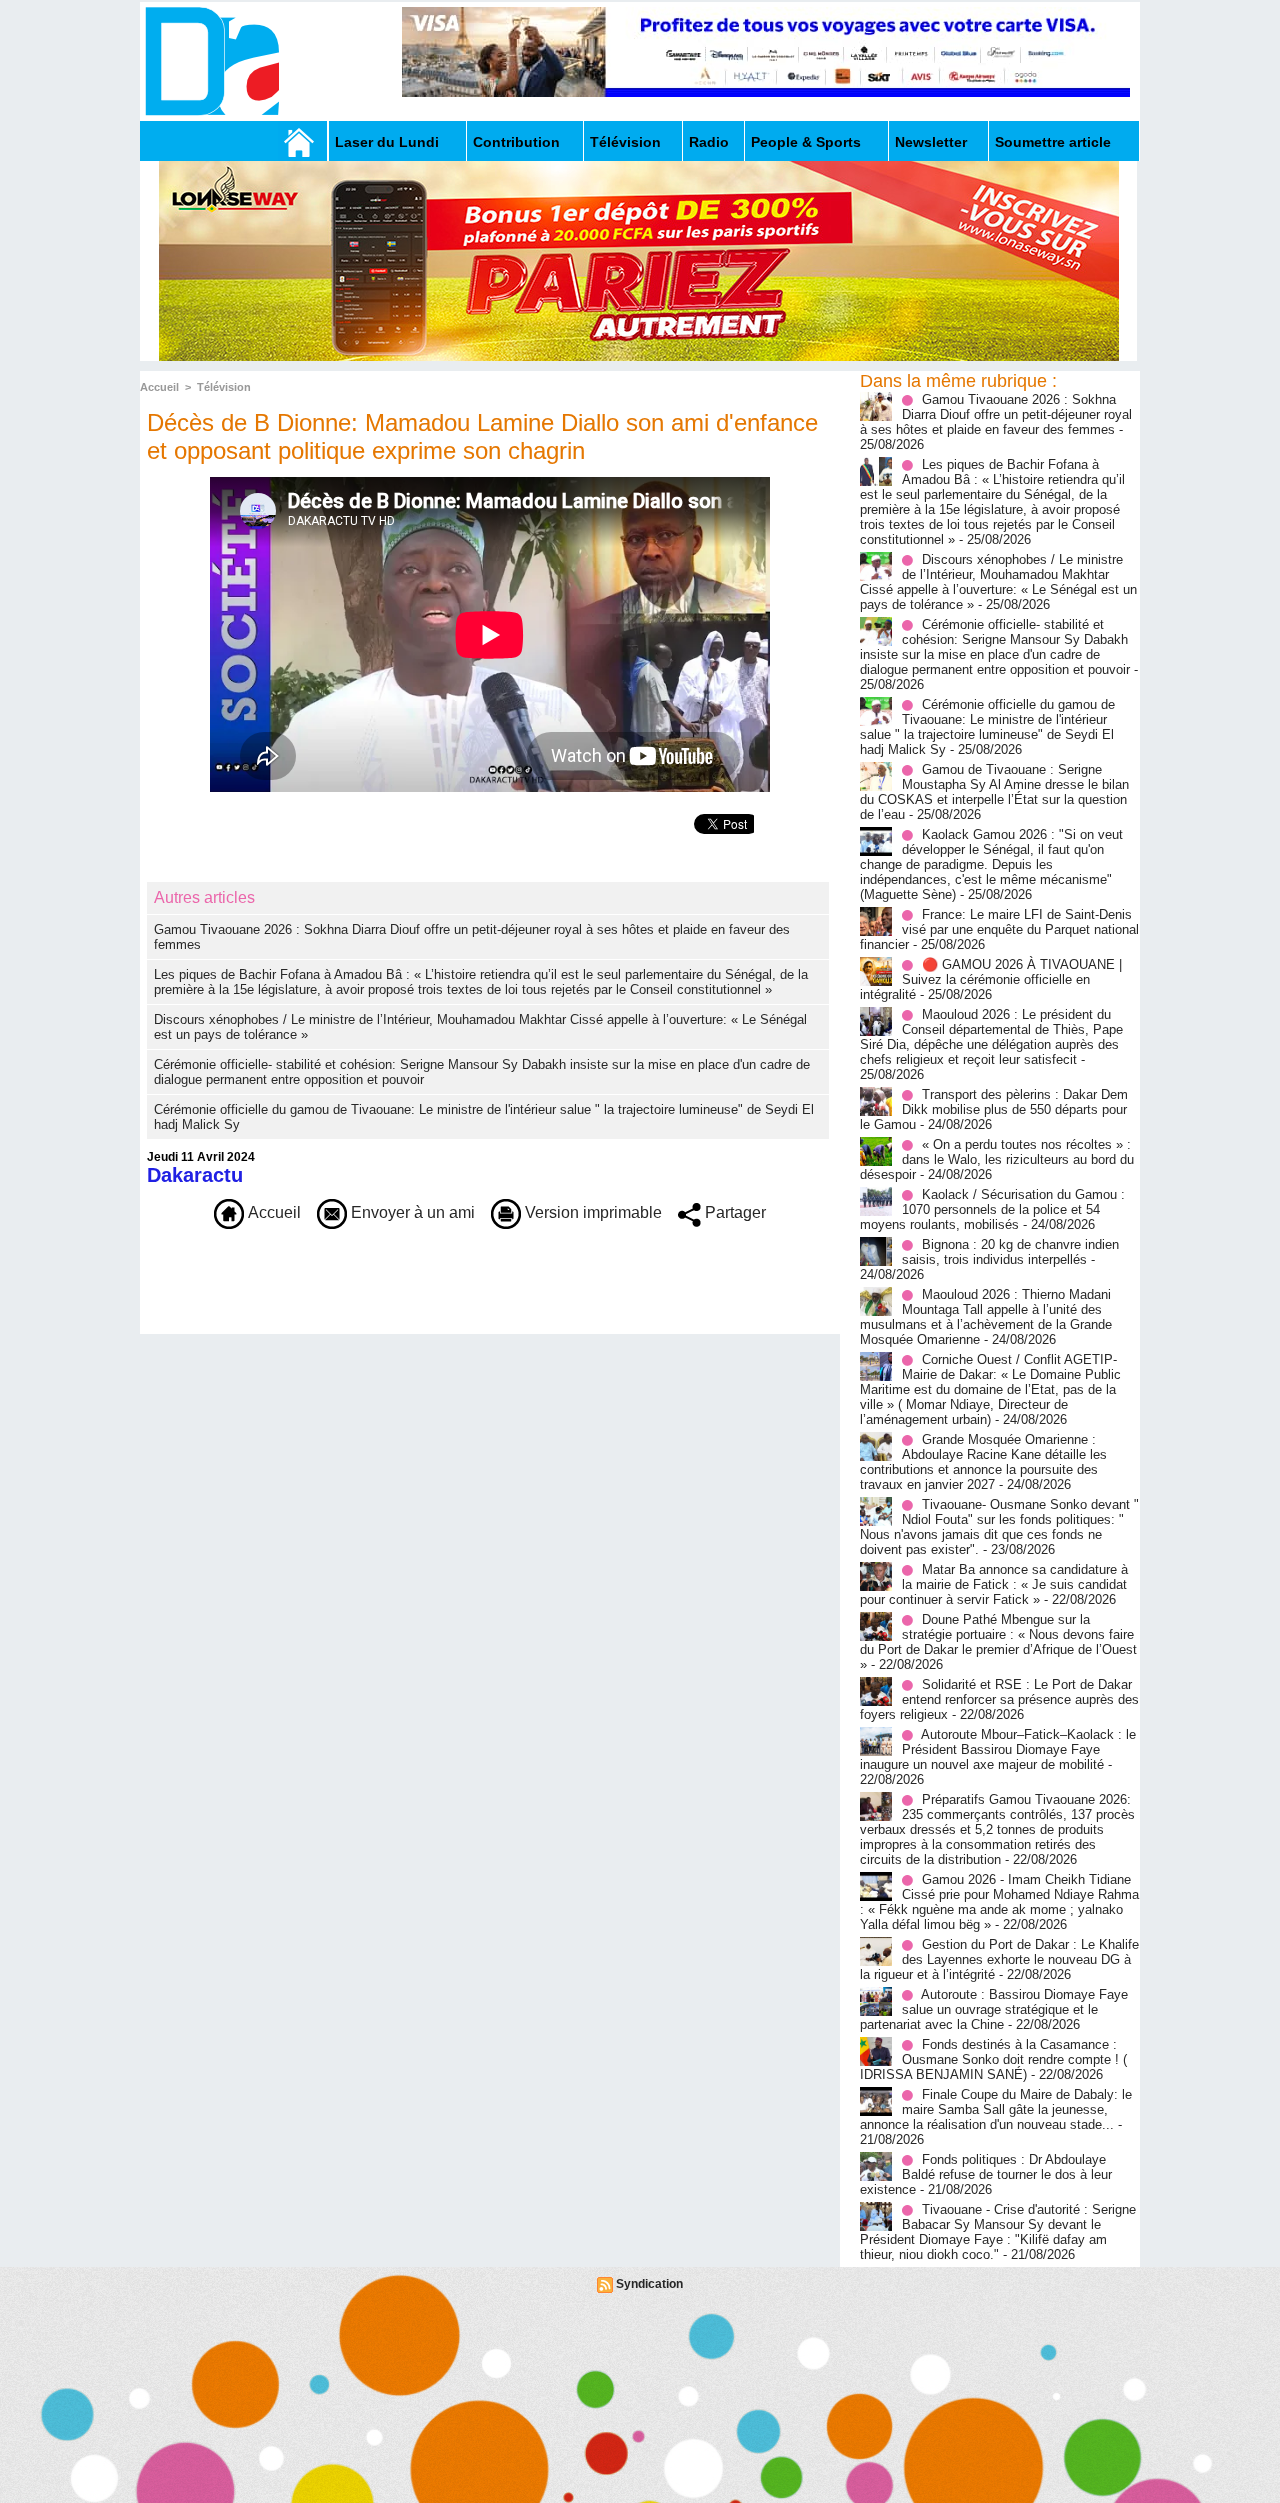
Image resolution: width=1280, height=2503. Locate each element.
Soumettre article (1053, 142)
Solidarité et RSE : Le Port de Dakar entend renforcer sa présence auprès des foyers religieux (999, 1699)
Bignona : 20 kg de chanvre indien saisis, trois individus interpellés (1010, 1252)
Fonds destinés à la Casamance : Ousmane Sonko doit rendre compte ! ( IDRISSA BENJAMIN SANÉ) (993, 2059)
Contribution (516, 142)
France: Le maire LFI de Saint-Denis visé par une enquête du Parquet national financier (999, 929)
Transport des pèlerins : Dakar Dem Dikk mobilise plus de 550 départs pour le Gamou (994, 1109)
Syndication (649, 2284)
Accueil (159, 387)
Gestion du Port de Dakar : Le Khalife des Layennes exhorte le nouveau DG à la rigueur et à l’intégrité (999, 1959)
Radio (709, 142)
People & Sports (806, 142)
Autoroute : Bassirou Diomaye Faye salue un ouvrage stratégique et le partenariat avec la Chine (994, 2009)
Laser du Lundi (387, 142)
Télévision (625, 142)
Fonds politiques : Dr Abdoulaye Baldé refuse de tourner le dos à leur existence (986, 2174)
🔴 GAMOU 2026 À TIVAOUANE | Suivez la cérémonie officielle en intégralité (991, 979)
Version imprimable (591, 1212)
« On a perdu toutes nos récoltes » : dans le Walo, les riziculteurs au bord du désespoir (997, 1159)
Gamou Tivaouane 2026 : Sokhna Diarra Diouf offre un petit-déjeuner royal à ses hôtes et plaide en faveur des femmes (996, 414)
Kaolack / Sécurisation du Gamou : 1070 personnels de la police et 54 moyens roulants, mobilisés (992, 1209)
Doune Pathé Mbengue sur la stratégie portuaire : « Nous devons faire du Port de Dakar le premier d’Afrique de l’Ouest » (998, 1642)
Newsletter (931, 142)
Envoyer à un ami (411, 1212)
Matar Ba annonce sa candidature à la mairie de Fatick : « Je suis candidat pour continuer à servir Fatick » (994, 1584)
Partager (733, 1212)
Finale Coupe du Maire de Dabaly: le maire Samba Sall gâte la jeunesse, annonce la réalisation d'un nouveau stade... (996, 2109)
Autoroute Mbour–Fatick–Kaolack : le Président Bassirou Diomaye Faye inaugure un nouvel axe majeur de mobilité (998, 1749)
